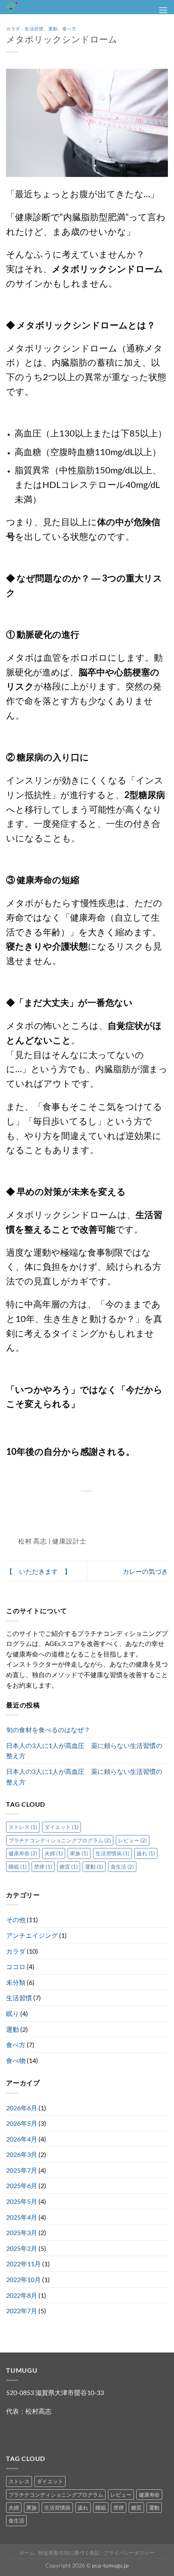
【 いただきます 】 (38, 1571)
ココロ (16, 1966)
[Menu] (163, 10)
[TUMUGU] (49, 7)
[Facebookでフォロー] (14, 2432)
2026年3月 (22, 2154)
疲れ (146, 1853)
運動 (53, 29)
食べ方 (69, 29)
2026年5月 (22, 2123)
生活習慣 (34, 29)
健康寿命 (23, 1853)
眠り (13, 2013)
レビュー (133, 1840)
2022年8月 (22, 2295)
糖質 (69, 1867)
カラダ (13, 29)
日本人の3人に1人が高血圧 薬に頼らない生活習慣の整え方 (84, 1751)
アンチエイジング (32, 1935)
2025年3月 (22, 2232)
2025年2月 (22, 2248)
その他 (16, 1919)
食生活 (122, 1867)
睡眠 (18, 1867)
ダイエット (62, 1827)
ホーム (27, 2553)
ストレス (23, 1827)
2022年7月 (22, 2311)
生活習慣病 (112, 1853)
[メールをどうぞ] (28, 2432)
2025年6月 (22, 2185)
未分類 (16, 1982)
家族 (79, 1853)
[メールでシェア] (92, 1509)
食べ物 (16, 2060)
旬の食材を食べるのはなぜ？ (48, 1730)
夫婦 (54, 1853)
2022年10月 (23, 2279)
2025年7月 (22, 2170)
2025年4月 (22, 2217)
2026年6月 (22, 2108)
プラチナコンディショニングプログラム (60, 1840)
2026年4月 (22, 2139)
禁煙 (43, 1867)
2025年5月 (22, 2201)
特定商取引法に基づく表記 (69, 2553)
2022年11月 (23, 2264)
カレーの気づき (145, 1571)
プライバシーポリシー (129, 2553)
